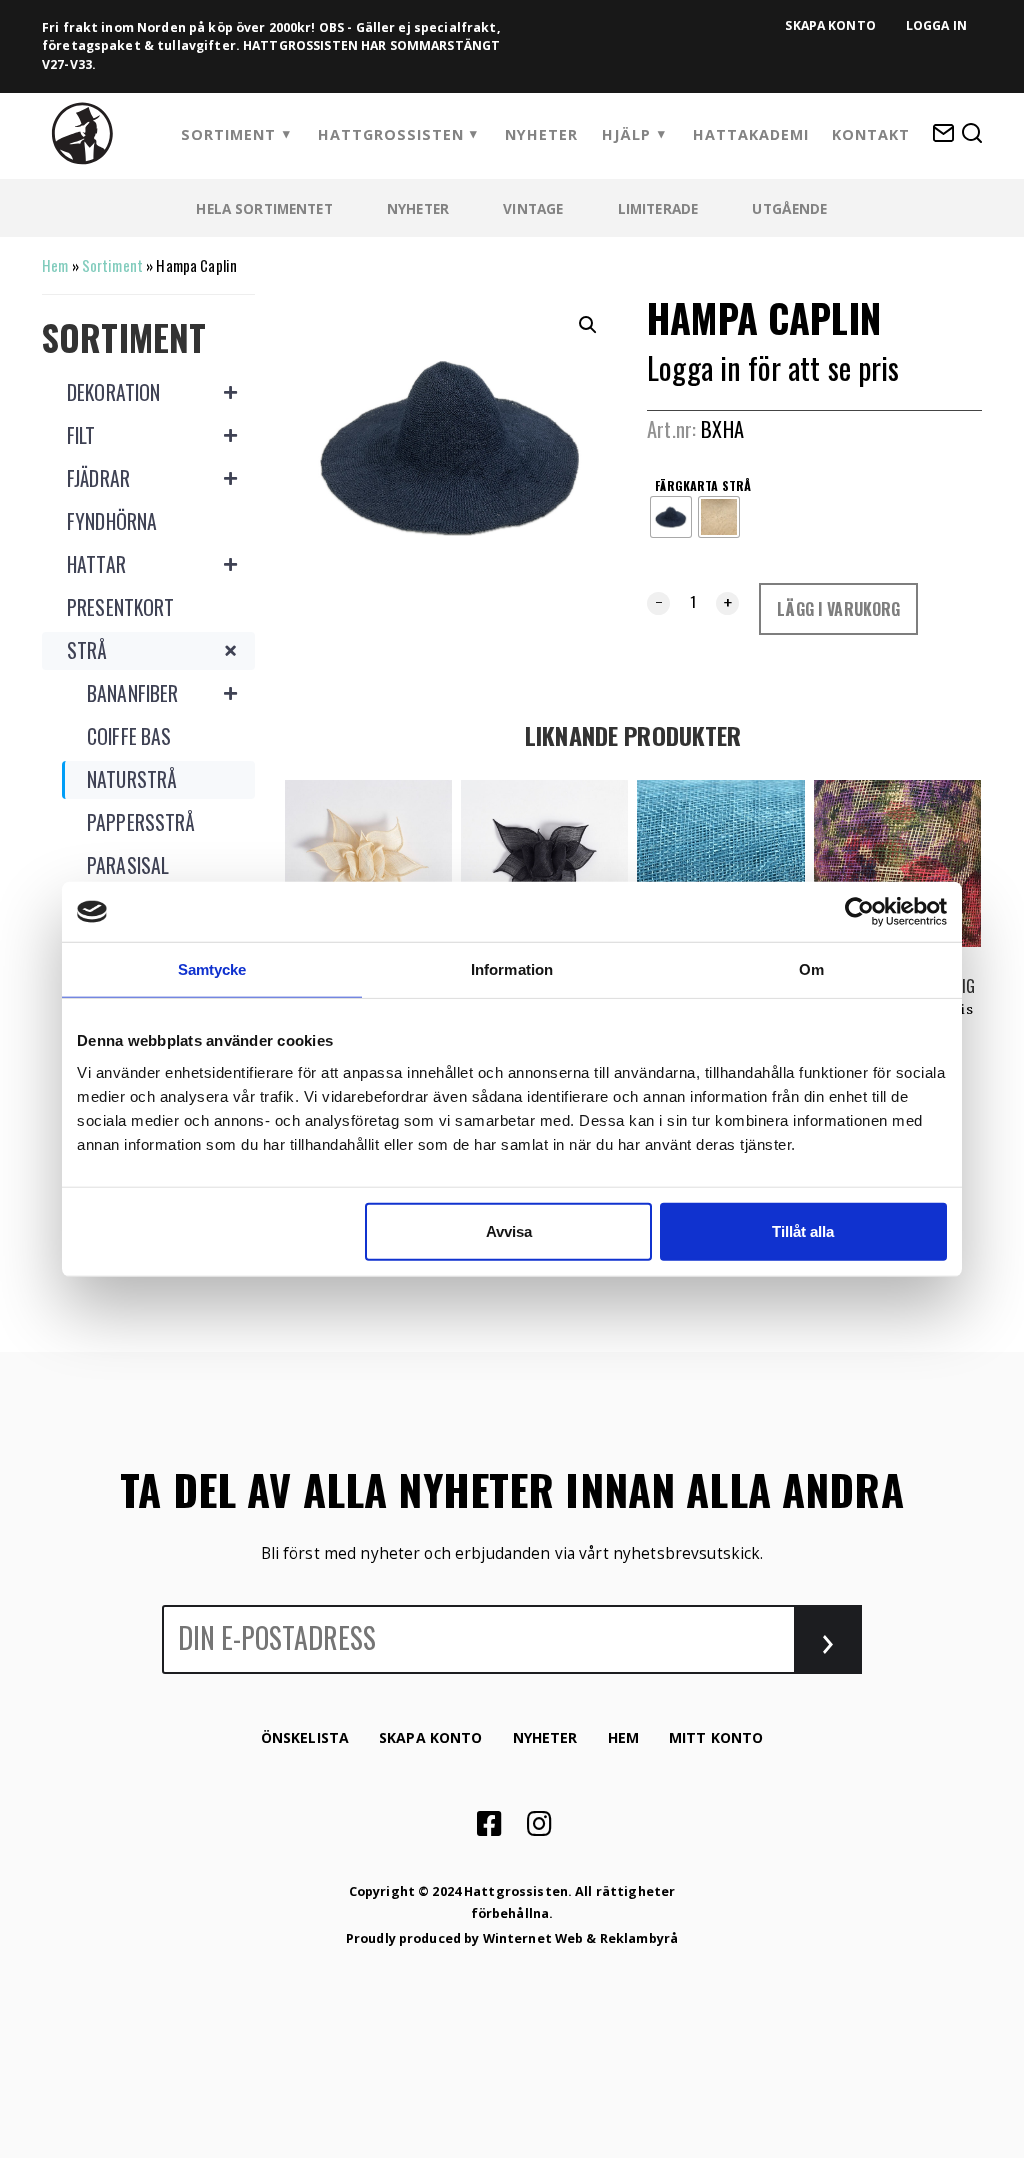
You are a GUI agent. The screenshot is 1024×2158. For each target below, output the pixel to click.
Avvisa (509, 1230)
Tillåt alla (803, 1230)
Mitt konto (716, 1737)
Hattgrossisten (391, 134)
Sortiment (228, 134)
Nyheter (541, 134)
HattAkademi (751, 134)
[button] (588, 325)
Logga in (936, 25)
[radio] (671, 517)
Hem (55, 265)
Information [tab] (512, 969)
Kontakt (871, 134)
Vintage (533, 208)
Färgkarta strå (703, 485)
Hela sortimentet (264, 208)
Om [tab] (811, 969)
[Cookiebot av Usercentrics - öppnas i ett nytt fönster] (859, 912)
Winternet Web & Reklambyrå (581, 1938)
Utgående (789, 208)
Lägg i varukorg (838, 609)
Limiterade (658, 208)
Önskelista (305, 1737)
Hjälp (626, 134)
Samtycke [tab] (212, 969)
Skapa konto (830, 25)
